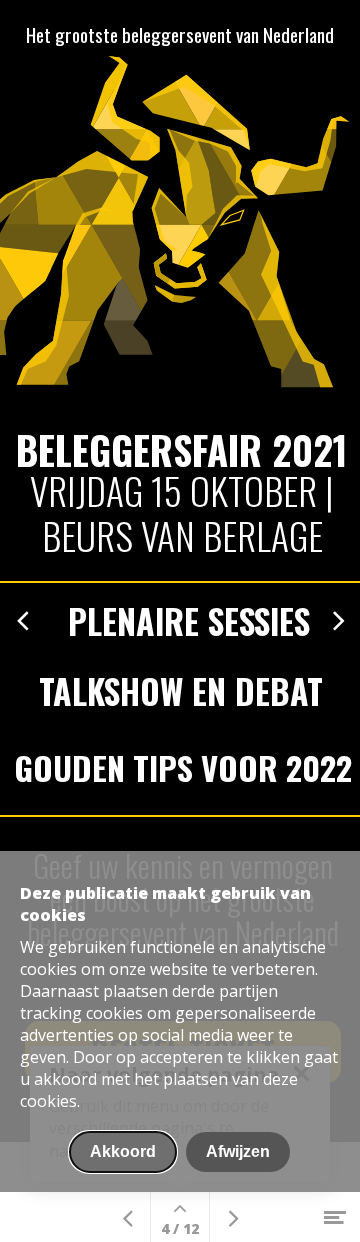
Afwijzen (238, 1151)
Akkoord (123, 1151)
